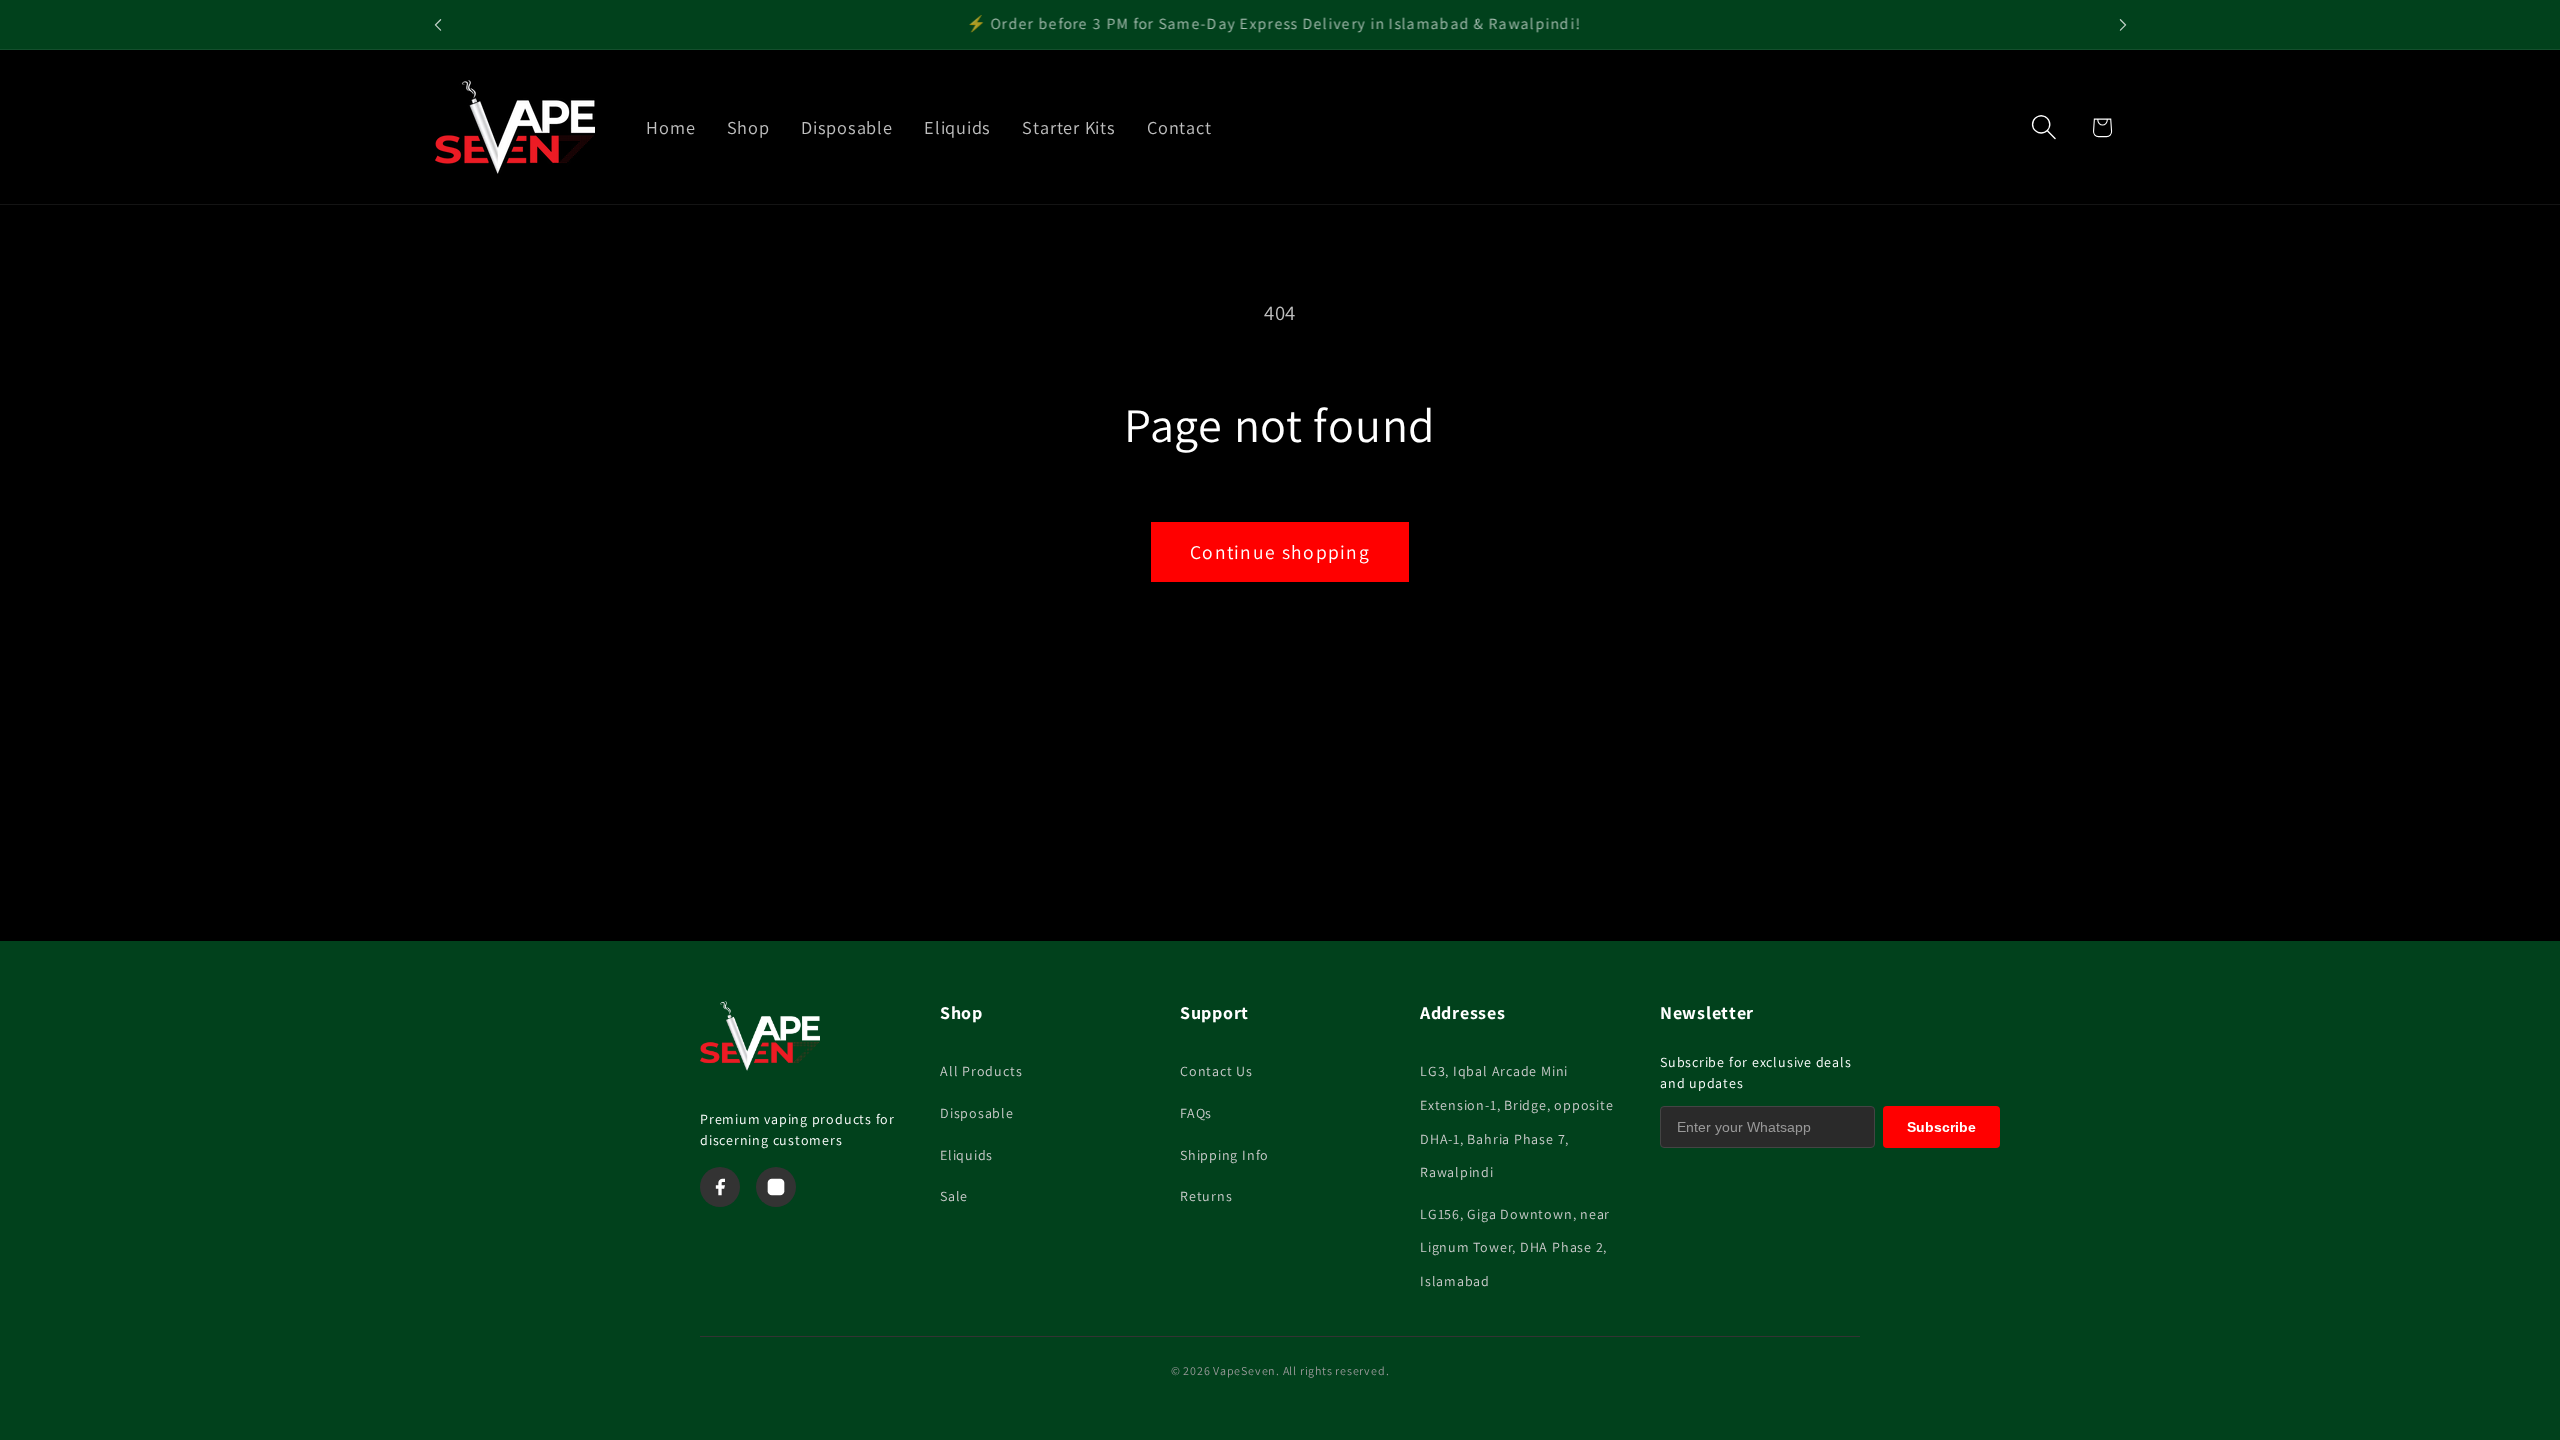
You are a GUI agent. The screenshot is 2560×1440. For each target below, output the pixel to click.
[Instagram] (776, 1187)
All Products (981, 1071)
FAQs (1196, 1113)
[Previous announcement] (438, 24)
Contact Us (1216, 1071)
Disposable (977, 1113)
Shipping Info (1224, 1155)
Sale (954, 1196)
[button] (2044, 127)
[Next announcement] (2123, 24)
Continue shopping (1280, 552)
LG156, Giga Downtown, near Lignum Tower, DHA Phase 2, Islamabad (1515, 1247)
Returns (1206, 1196)
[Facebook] (720, 1187)
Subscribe (1941, 1127)
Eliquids (966, 1155)
